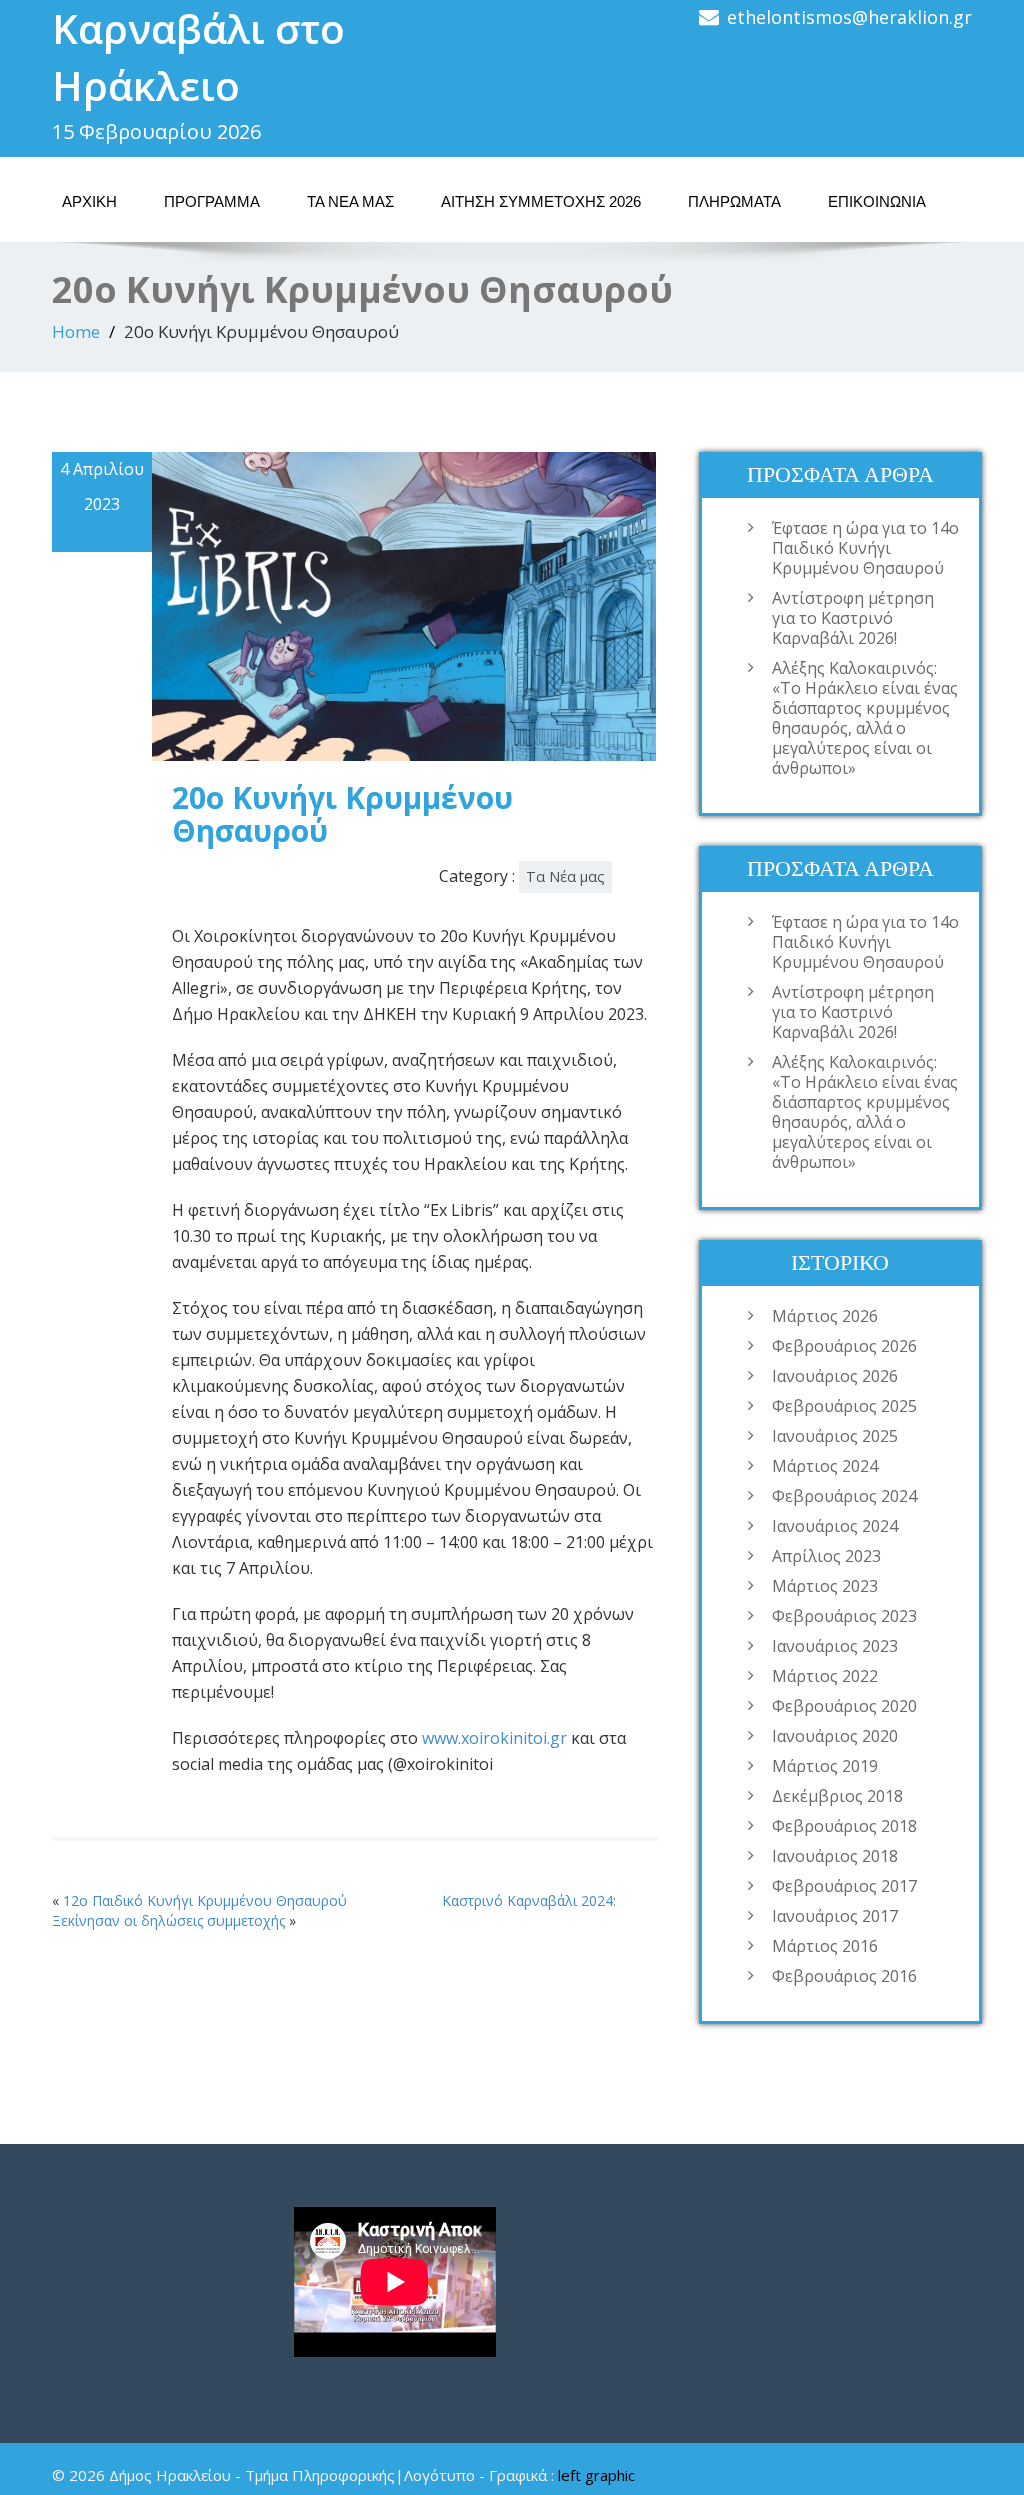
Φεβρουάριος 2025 (844, 1406)
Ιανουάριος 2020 (835, 1736)
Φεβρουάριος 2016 (844, 1976)
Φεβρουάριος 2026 (844, 1346)
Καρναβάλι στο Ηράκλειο (198, 57)
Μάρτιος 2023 (825, 1586)
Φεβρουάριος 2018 (844, 1826)
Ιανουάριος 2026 (835, 1376)
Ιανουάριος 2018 (835, 1856)
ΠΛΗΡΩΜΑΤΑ (734, 201)
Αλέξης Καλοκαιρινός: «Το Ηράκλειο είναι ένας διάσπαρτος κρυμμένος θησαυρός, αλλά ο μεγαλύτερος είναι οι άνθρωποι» (865, 718)
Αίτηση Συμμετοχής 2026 (541, 201)
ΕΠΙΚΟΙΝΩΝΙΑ (877, 201)
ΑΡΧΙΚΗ (89, 201)
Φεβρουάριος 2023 (844, 1616)
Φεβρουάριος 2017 (844, 1886)
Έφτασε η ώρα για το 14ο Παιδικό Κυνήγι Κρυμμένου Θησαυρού (865, 548)
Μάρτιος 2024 (825, 1466)
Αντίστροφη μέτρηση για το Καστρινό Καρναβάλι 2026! (853, 618)
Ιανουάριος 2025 (835, 1436)
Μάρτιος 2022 (825, 1676)
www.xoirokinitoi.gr (494, 1738)
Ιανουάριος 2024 (835, 1526)
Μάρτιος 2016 (825, 1946)
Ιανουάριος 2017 (835, 1916)
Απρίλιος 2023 (826, 1556)
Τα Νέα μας (565, 876)
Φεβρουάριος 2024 (844, 1496)
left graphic (596, 2475)
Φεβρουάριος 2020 (844, 1706)
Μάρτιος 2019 (825, 1766)
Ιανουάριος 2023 (835, 1646)
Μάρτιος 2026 (825, 1316)
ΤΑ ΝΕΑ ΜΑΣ (350, 201)
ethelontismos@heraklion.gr (849, 17)
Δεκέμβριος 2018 (837, 1796)
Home (76, 331)
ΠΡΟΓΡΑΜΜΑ (212, 201)
